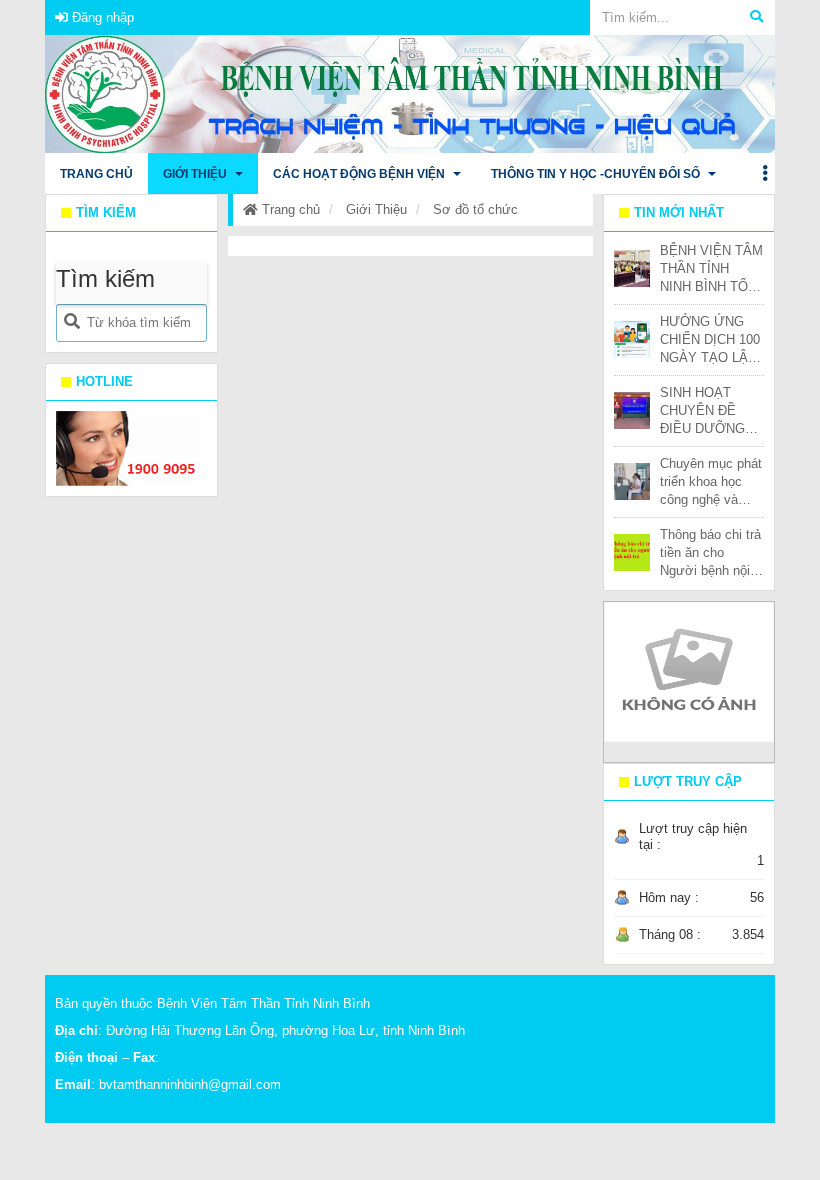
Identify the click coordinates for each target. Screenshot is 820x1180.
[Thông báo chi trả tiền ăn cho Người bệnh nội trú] (632, 551)
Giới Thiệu (376, 209)
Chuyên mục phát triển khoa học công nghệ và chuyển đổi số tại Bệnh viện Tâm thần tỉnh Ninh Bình (711, 482)
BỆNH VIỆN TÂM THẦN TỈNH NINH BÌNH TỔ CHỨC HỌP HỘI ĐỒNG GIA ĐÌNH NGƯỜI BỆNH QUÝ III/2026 (711, 269)
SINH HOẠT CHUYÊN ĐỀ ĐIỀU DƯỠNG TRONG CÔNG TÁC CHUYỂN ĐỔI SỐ (704, 411)
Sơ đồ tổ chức (475, 209)
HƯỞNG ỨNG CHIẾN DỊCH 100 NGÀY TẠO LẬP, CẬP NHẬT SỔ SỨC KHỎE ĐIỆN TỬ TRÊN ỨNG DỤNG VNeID (710, 340)
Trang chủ (289, 209)
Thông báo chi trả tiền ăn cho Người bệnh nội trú (710, 553)
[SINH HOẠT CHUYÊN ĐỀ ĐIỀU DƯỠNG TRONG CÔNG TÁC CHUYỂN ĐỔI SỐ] (632, 409)
